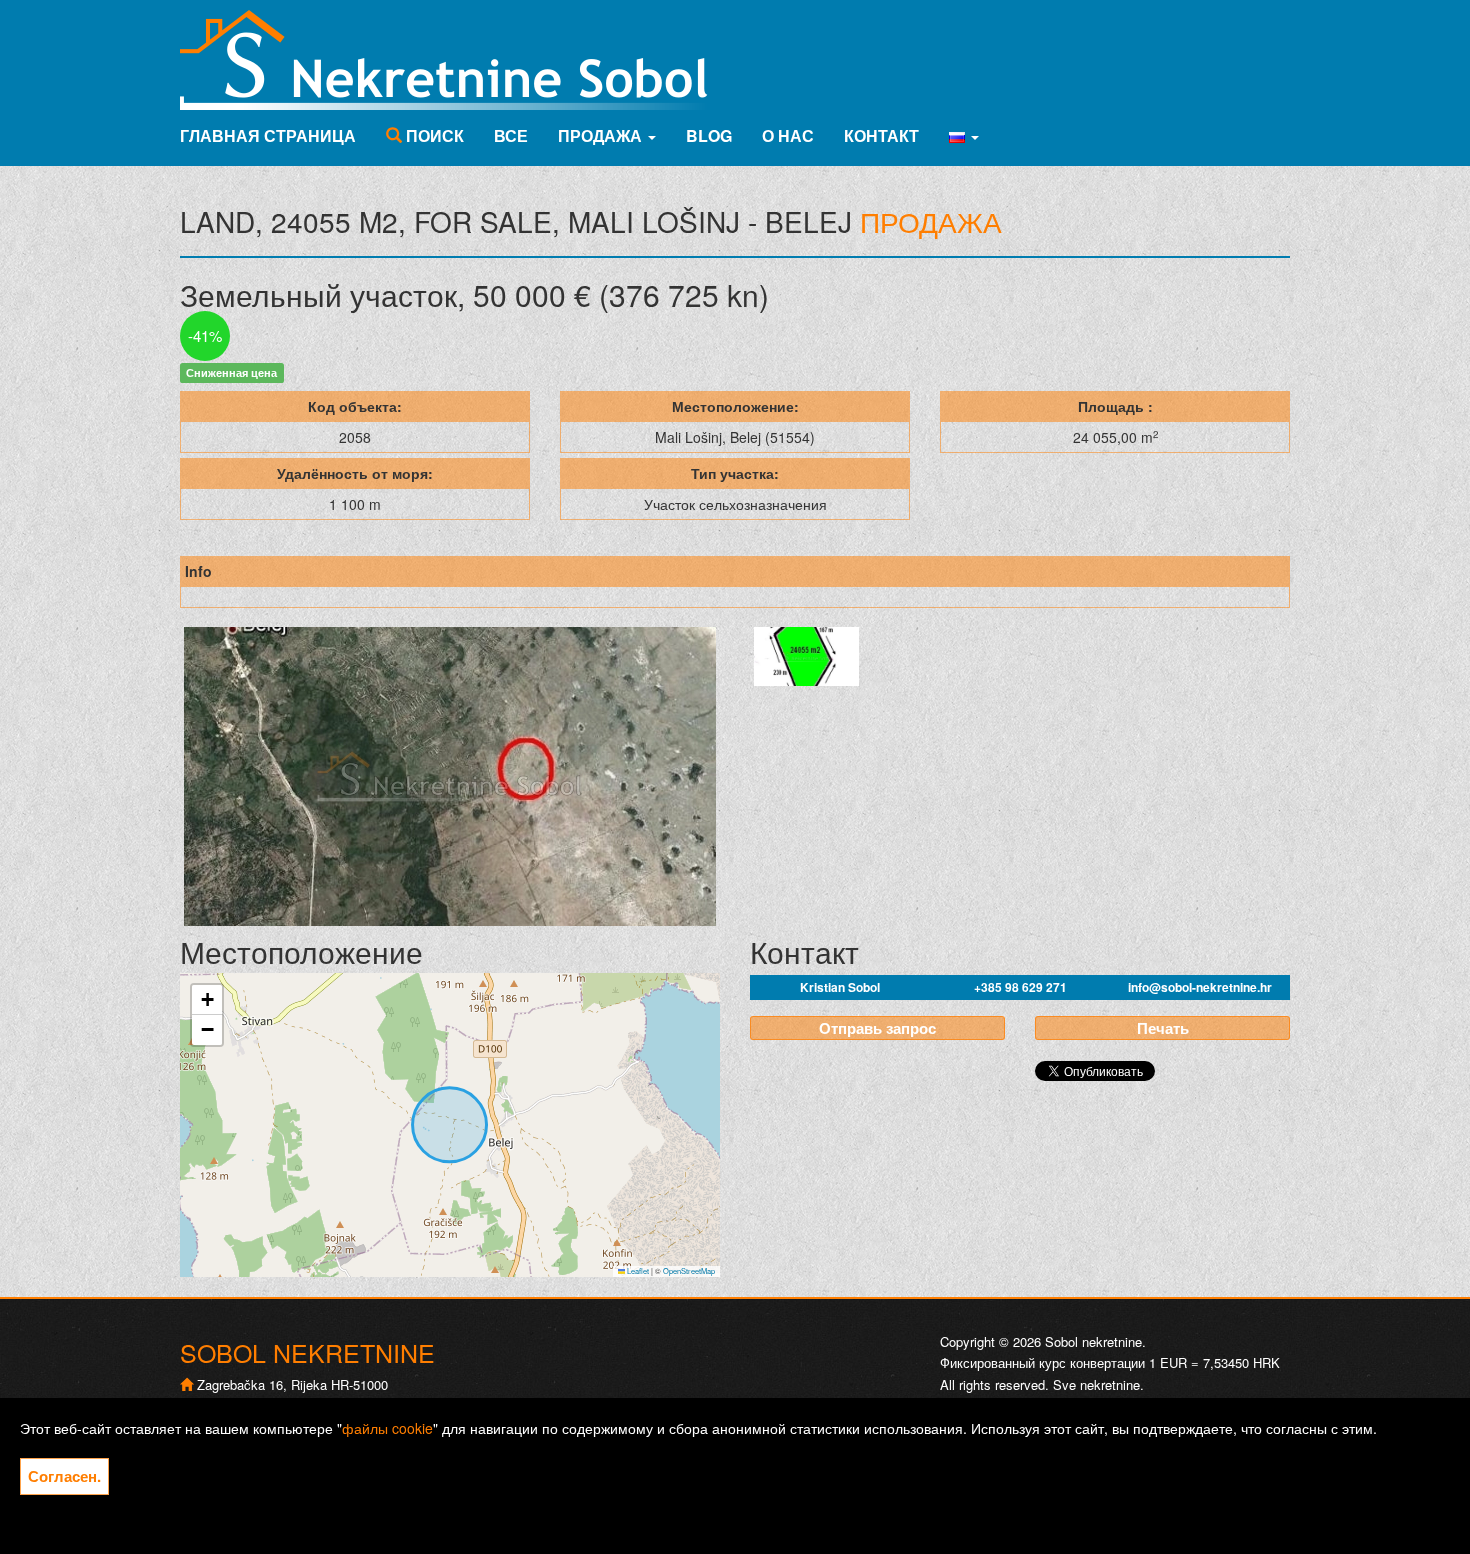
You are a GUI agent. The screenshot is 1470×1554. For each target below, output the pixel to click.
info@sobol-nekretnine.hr (1200, 987)
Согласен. (64, 1476)
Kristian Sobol (840, 987)
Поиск (433, 135)
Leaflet (637, 1270)
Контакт (881, 135)
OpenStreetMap (689, 1270)
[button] (964, 136)
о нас (788, 135)
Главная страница (268, 135)
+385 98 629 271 (1020, 987)
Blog (709, 135)
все (511, 135)
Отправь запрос (877, 1028)
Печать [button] (1163, 1028)
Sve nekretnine (1096, 1384)
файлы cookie (387, 1428)
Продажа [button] (602, 135)
